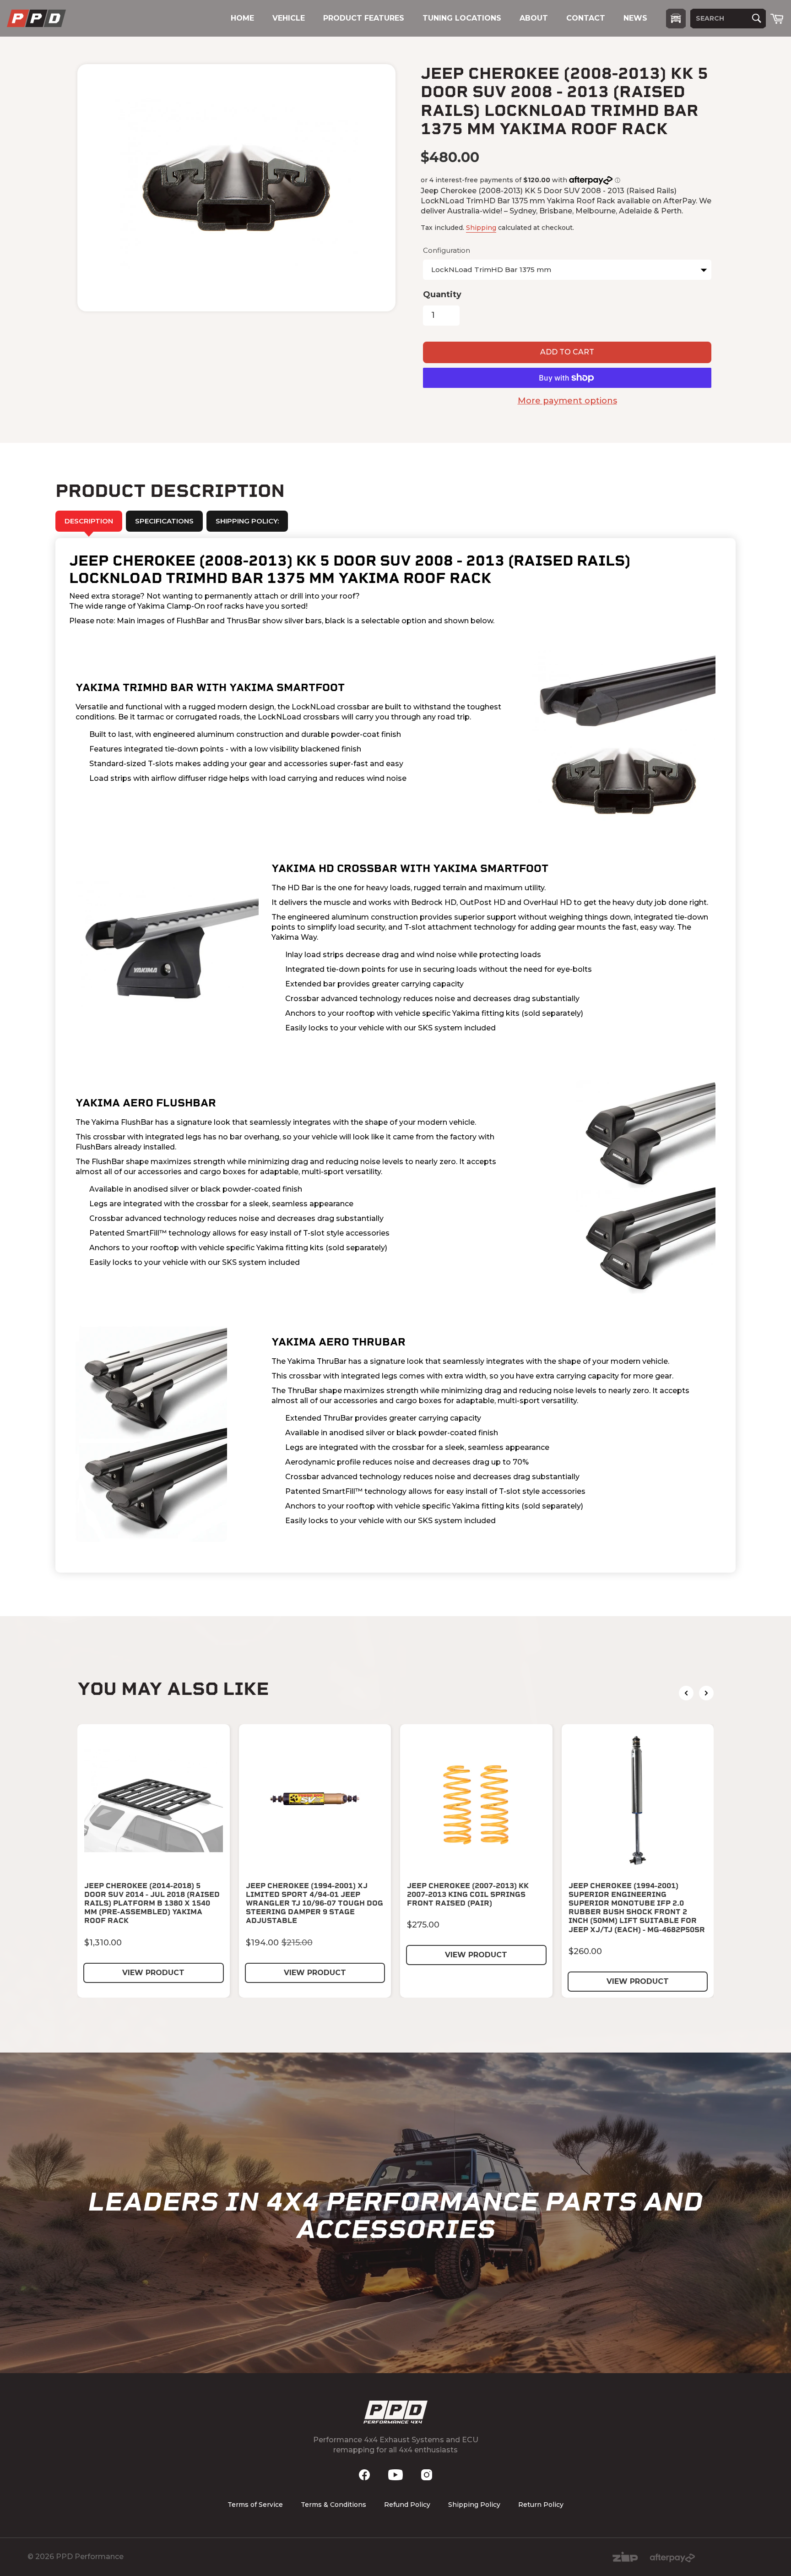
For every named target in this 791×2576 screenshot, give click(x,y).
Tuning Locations (462, 18)
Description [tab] (89, 521)
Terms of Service (255, 2505)
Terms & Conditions (333, 2505)
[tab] (164, 521)
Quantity (442, 294)
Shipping (481, 228)
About (534, 18)
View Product (153, 1973)
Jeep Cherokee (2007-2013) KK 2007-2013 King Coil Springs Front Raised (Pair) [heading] (468, 1894)
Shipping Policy (474, 2505)
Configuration (447, 250)
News (635, 18)
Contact (586, 18)
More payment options (567, 401)
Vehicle (289, 18)
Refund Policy (407, 2505)
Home (242, 18)
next (706, 1693)
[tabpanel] (395, 1056)
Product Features (364, 18)
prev (686, 1693)
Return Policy (541, 2505)
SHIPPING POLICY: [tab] (247, 521)
